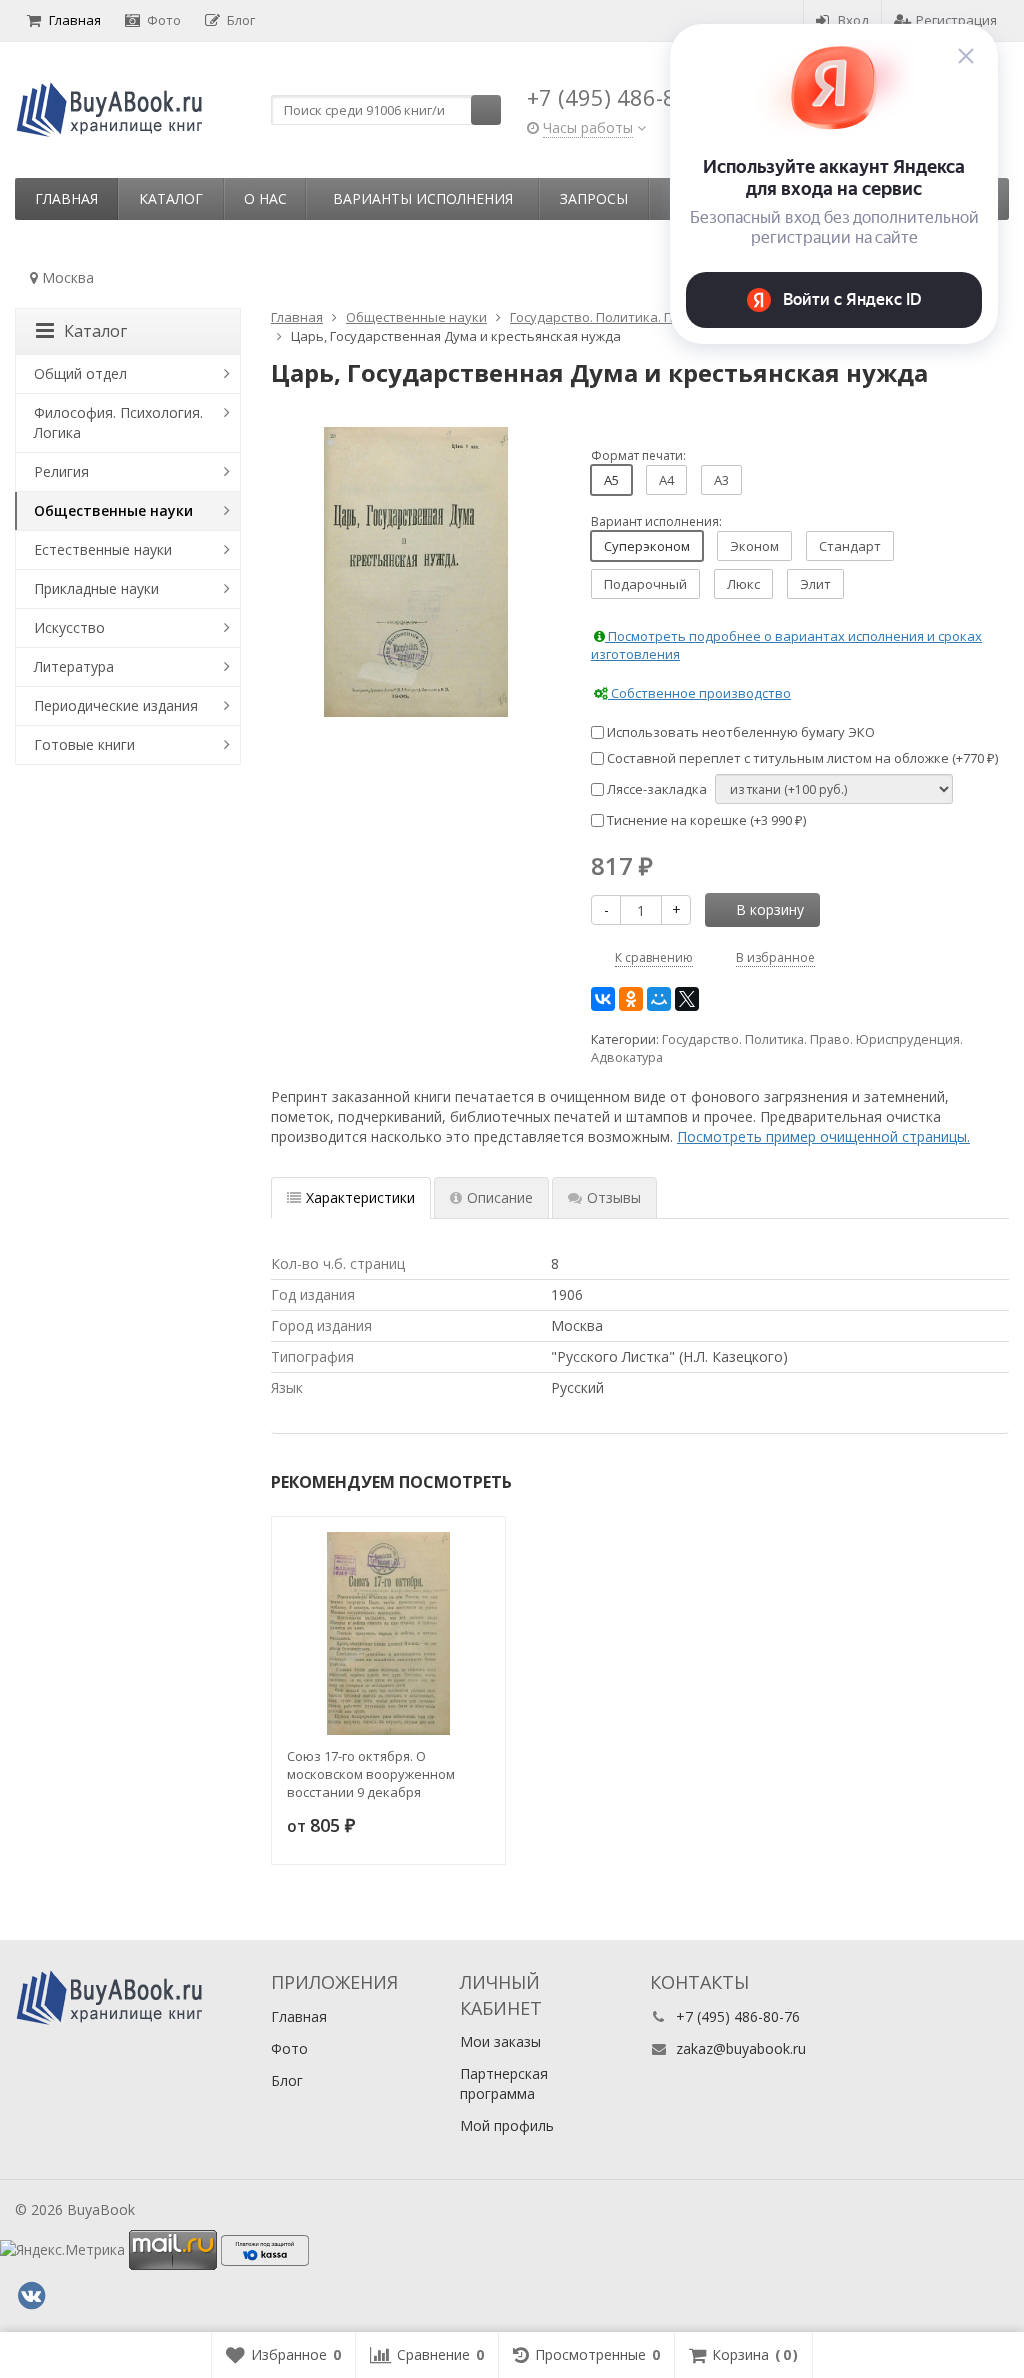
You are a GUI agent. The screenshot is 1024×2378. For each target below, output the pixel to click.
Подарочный (645, 584)
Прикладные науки (96, 588)
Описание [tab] (500, 1197)
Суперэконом (647, 546)
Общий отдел (80, 373)
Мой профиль (507, 2125)
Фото (164, 20)
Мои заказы (500, 2041)
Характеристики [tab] (360, 1197)
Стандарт (850, 546)
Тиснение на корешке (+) (705, 820)
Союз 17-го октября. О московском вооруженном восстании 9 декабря (371, 1774)
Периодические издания (116, 705)
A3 (721, 480)
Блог (241, 20)
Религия (61, 471)
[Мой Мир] (659, 999)
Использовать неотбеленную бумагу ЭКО (739, 732)
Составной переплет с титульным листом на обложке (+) (801, 758)
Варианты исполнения (423, 198)
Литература (74, 666)
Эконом (754, 546)
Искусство (69, 627)
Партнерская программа (504, 2083)
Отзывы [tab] (614, 1197)
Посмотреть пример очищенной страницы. (823, 1136)
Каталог (171, 198)
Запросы (594, 198)
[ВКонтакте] (603, 999)
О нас (265, 198)
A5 (611, 480)
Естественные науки (103, 549)
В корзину (770, 909)
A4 (666, 480)
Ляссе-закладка (655, 789)
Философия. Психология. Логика (118, 422)
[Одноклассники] (631, 999)
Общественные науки (113, 510)
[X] (687, 999)
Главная (75, 20)
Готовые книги (84, 744)
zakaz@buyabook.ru (741, 2048)
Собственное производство (699, 693)
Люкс (743, 584)
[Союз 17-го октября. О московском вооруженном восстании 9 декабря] (388, 1633)
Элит (815, 584)
